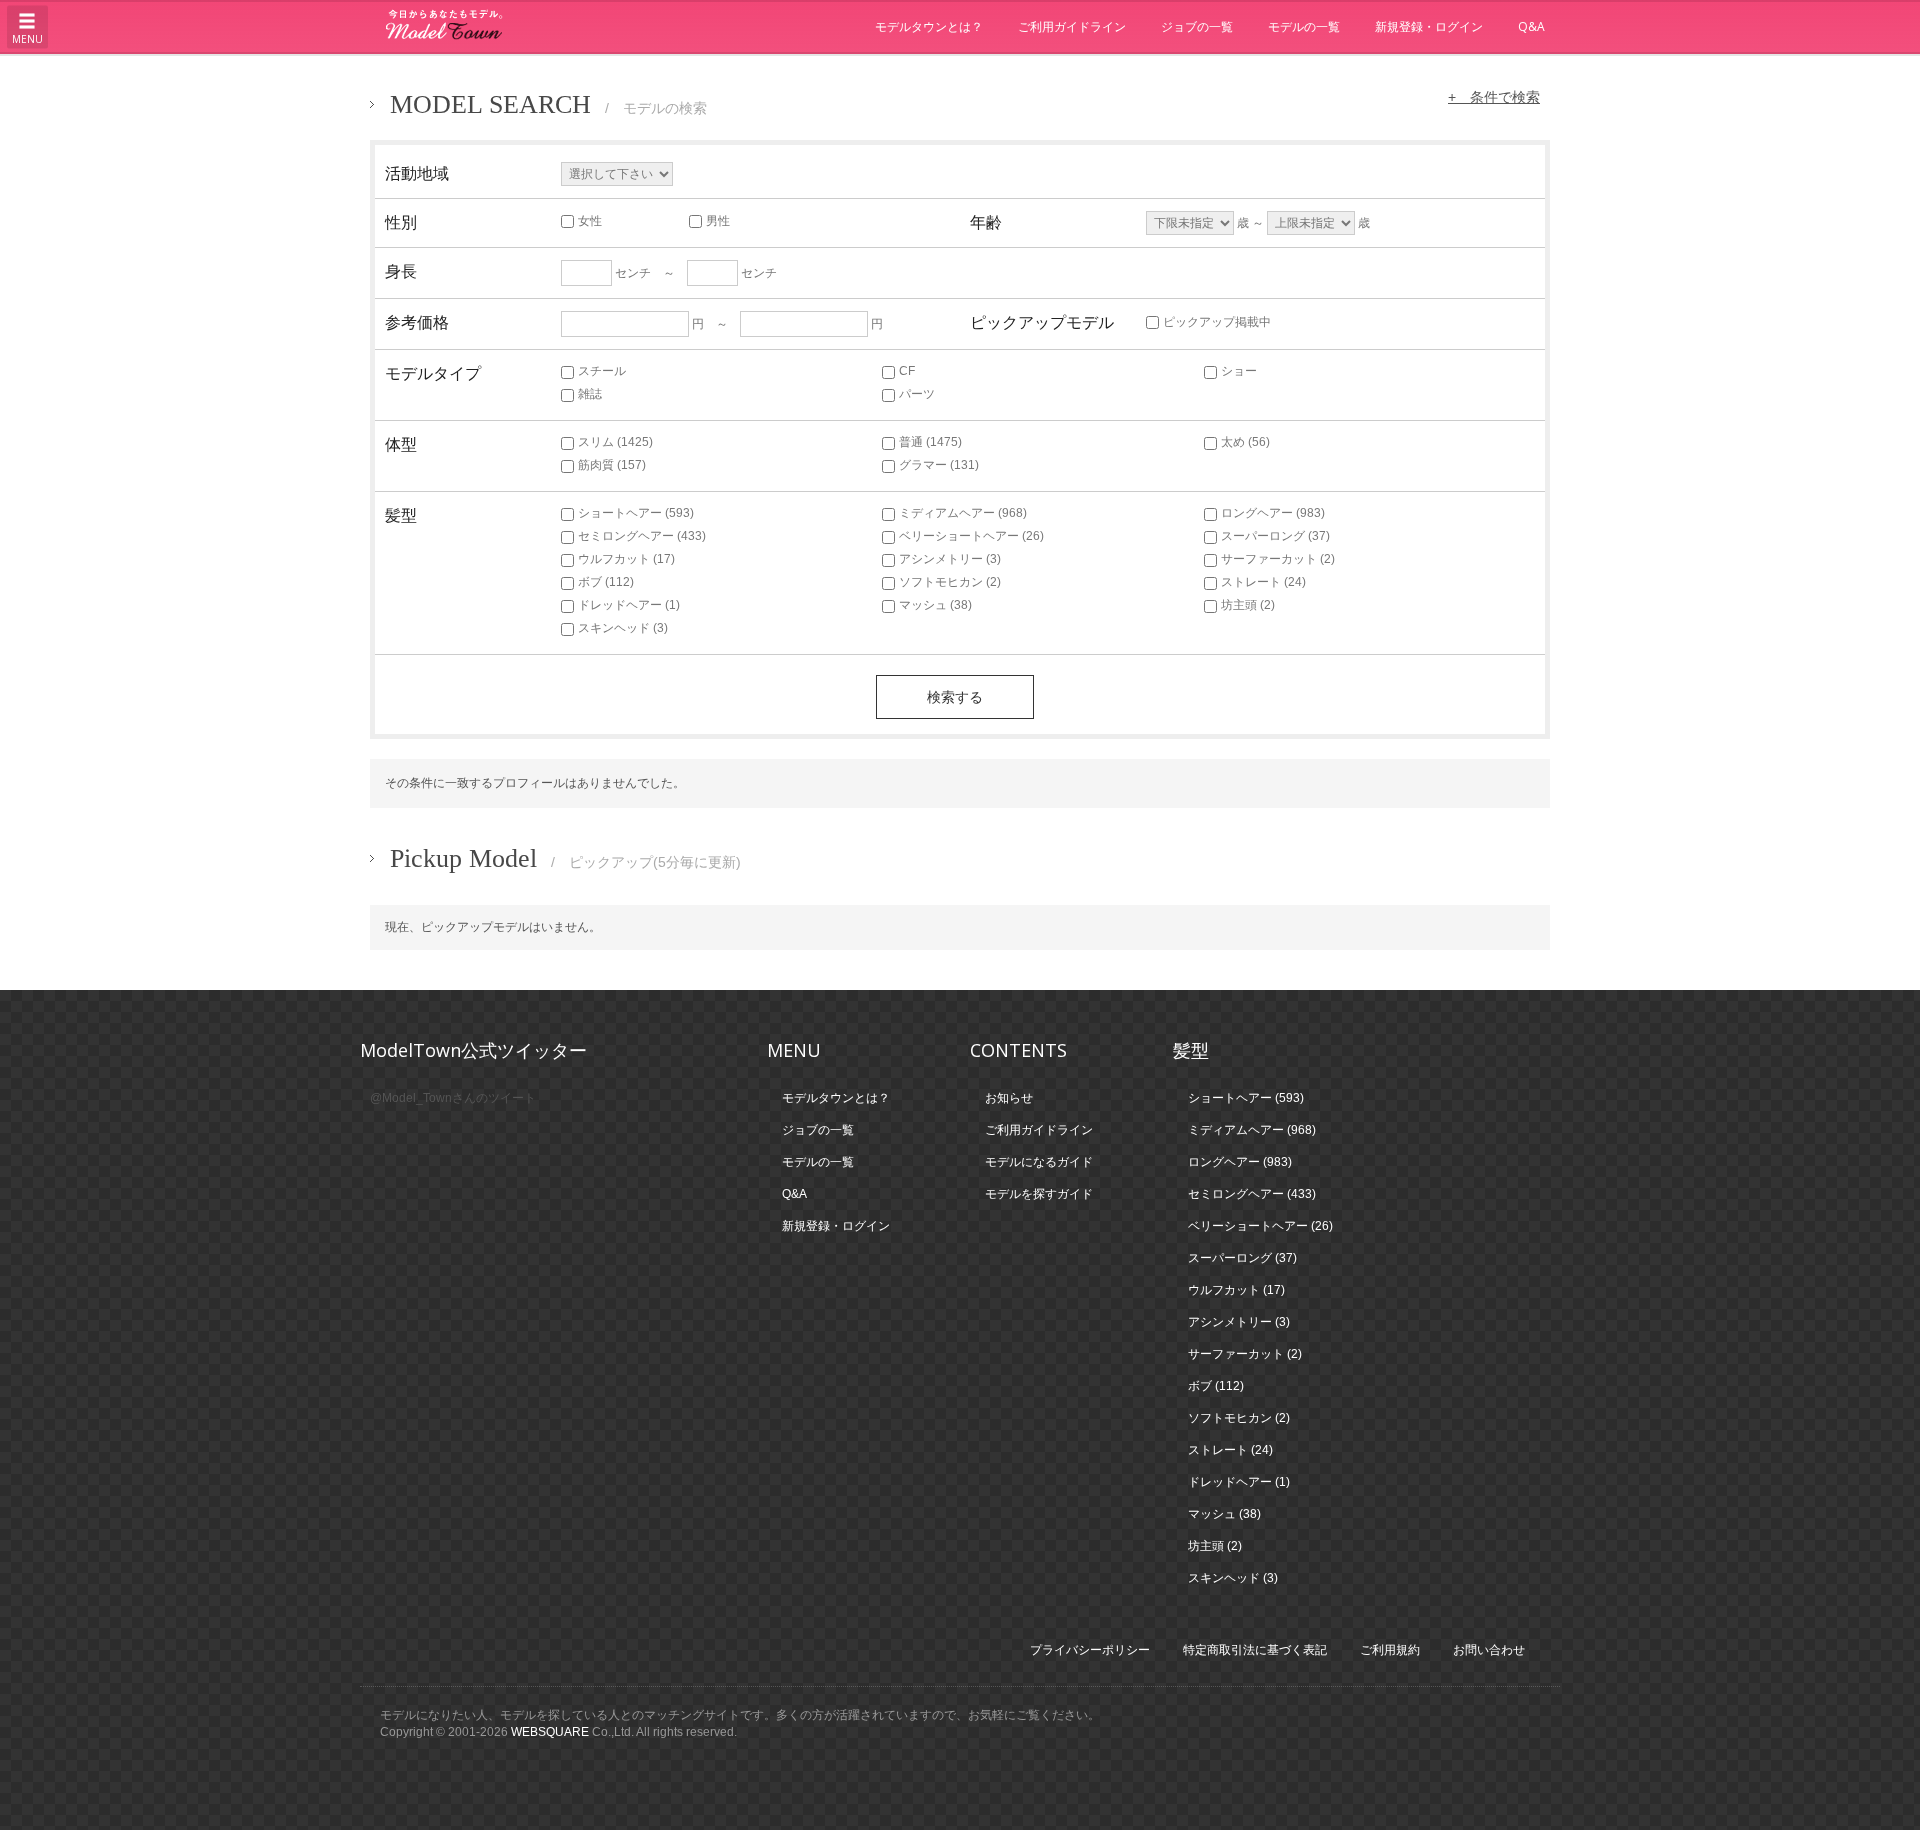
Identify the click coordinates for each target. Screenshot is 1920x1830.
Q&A (1531, 26)
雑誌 (590, 394)
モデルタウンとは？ (929, 26)
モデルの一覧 (1304, 26)
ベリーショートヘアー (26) (971, 536)
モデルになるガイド (1039, 1162)
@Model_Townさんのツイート (453, 1098)
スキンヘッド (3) (623, 628)
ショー (1239, 371)
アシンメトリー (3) (950, 559)
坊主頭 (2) (1248, 605)
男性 (718, 221)
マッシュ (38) (935, 605)
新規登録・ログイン (1429, 26)
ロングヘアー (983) (1273, 513)
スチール (602, 371)
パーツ (917, 394)
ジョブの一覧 (1197, 26)
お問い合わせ (1489, 1650)
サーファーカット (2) (1278, 559)
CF (907, 371)
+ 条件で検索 (1494, 97)
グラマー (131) (939, 465)
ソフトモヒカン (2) (950, 582)
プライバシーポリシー (1090, 1650)
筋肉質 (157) (612, 465)
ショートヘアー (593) (636, 513)
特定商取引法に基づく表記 (1255, 1650)
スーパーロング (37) (1275, 536)
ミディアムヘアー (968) (963, 513)
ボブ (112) (606, 582)
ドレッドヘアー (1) (629, 605)
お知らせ (1009, 1098)
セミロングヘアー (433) (642, 536)
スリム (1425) (615, 442)
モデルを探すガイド (1039, 1194)
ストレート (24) (1263, 582)
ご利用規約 (1390, 1650)
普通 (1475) (930, 442)
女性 (590, 221)
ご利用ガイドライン (1072, 26)
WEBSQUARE (550, 1732)
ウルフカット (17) (626, 559)
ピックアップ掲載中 (1217, 322)
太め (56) (1245, 442)
